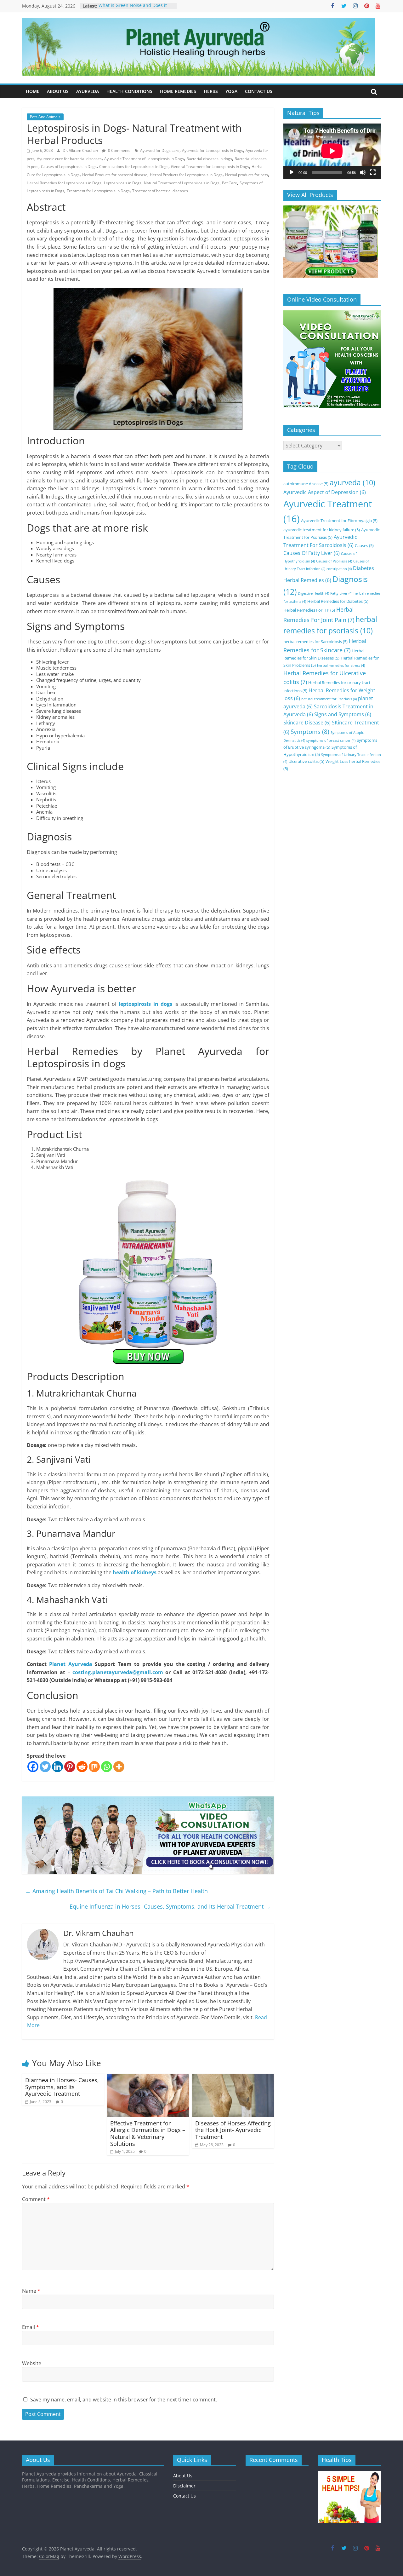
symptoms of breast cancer (331, 741)
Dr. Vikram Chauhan (81, 150)
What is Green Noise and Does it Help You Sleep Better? (133, 9)
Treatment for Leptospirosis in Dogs (98, 191)
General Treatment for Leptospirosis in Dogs (210, 167)
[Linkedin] (57, 1767)
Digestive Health (313, 593)
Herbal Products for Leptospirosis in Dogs (186, 175)
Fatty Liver (341, 593)
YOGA (231, 91)
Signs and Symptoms (343, 714)
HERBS (211, 91)
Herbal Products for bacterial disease (115, 175)
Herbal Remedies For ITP (309, 610)
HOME (33, 91)
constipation (339, 569)
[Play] (292, 172)
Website (32, 2363)
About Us (183, 2476)
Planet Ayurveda (71, 1664)
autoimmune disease (306, 484)
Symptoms (310, 732)
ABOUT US (58, 91)
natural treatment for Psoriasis (329, 699)
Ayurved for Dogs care (160, 150)
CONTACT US (259, 91)
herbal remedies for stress (341, 666)
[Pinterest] (70, 1767)
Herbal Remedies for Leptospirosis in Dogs (64, 183)
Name (31, 2291)
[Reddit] (82, 1767)
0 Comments (119, 150)
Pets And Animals (45, 117)
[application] (332, 151)
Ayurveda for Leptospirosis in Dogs (213, 150)
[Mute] (363, 172)
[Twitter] (45, 1767)
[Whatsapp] (107, 1767)
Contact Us (184, 2496)
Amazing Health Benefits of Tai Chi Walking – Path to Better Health (116, 1891)
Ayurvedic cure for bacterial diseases (69, 159)
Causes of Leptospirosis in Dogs (69, 167)
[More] (119, 1767)
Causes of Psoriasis (334, 561)
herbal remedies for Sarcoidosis (315, 642)
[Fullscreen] (373, 172)
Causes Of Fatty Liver (312, 553)
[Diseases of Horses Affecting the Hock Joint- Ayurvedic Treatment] (233, 2078)
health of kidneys (135, 1572)
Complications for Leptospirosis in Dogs (134, 167)
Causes (364, 545)
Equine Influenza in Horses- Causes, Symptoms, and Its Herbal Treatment (170, 1906)
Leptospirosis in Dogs (123, 183)
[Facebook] (33, 1767)
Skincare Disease (307, 723)
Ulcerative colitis (306, 761)
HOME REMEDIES (178, 91)
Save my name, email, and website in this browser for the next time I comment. (124, 2400)
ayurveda (352, 483)
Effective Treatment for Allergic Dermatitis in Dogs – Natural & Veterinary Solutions (148, 2133)
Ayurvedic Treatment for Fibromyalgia (339, 521)
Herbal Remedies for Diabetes (338, 601)
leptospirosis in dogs (145, 1004)
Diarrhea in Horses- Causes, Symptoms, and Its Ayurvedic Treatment (62, 2087)
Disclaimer (184, 2486)
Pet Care (230, 183)
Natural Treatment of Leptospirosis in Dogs (182, 183)
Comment (36, 2199)
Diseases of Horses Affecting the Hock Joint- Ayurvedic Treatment (233, 2130)
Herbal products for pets (247, 175)
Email (31, 2327)
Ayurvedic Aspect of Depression (325, 492)
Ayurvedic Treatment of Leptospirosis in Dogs (144, 159)
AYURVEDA (88, 91)
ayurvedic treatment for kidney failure (322, 530)
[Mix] (94, 1767)
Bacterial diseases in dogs (209, 159)
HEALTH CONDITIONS (129, 91)
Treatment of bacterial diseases (160, 191)
